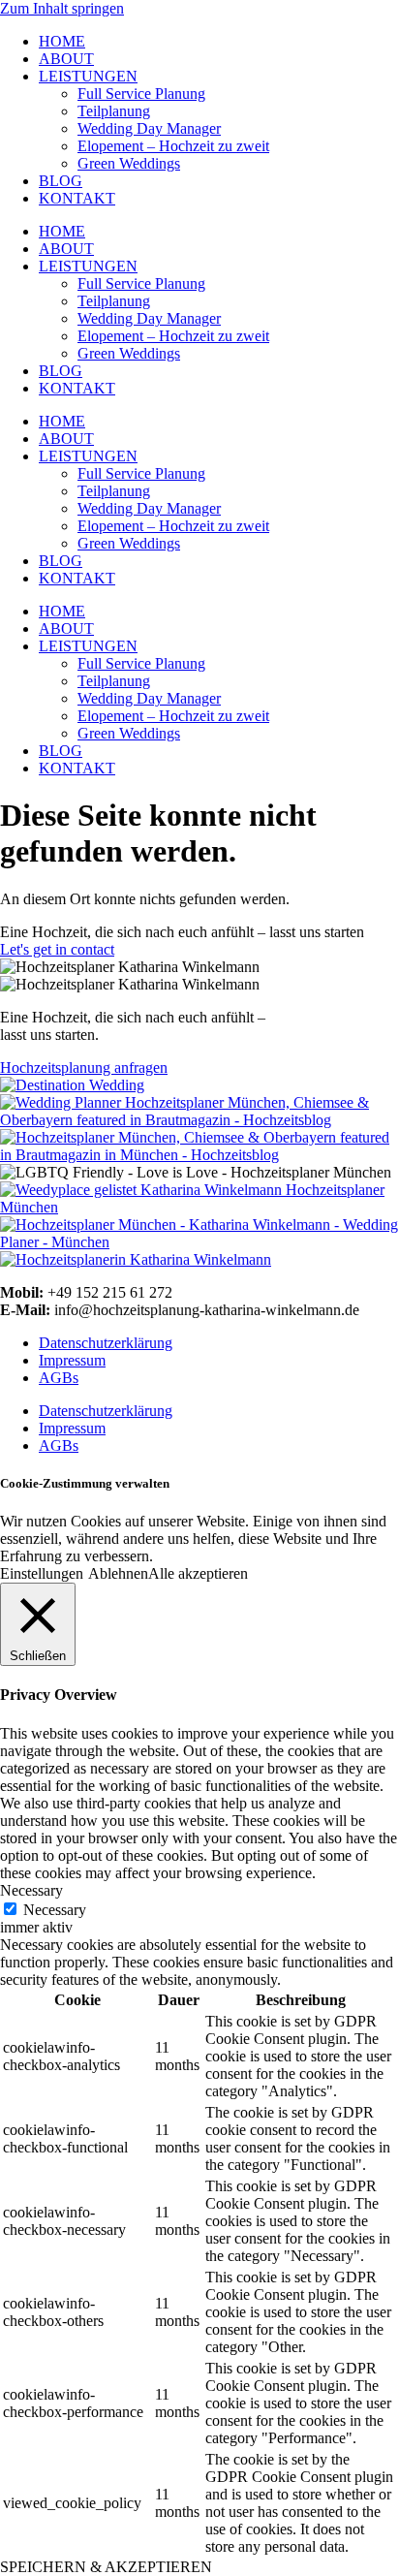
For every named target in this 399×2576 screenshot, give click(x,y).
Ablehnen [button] (118, 1573)
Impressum (72, 1360)
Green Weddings (129, 163)
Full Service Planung (141, 94)
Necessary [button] (31, 1890)
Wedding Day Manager (149, 128)
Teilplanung (114, 111)
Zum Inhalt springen (62, 8)
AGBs (59, 1378)
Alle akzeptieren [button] (198, 1573)
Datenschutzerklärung (106, 1343)
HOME (62, 41)
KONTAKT (77, 198)
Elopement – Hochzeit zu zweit (173, 146)
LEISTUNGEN (88, 76)
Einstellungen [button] (42, 1573)
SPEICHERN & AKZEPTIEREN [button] (106, 2567)
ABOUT (66, 59)
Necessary (55, 1910)
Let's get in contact (57, 949)
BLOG (61, 181)
